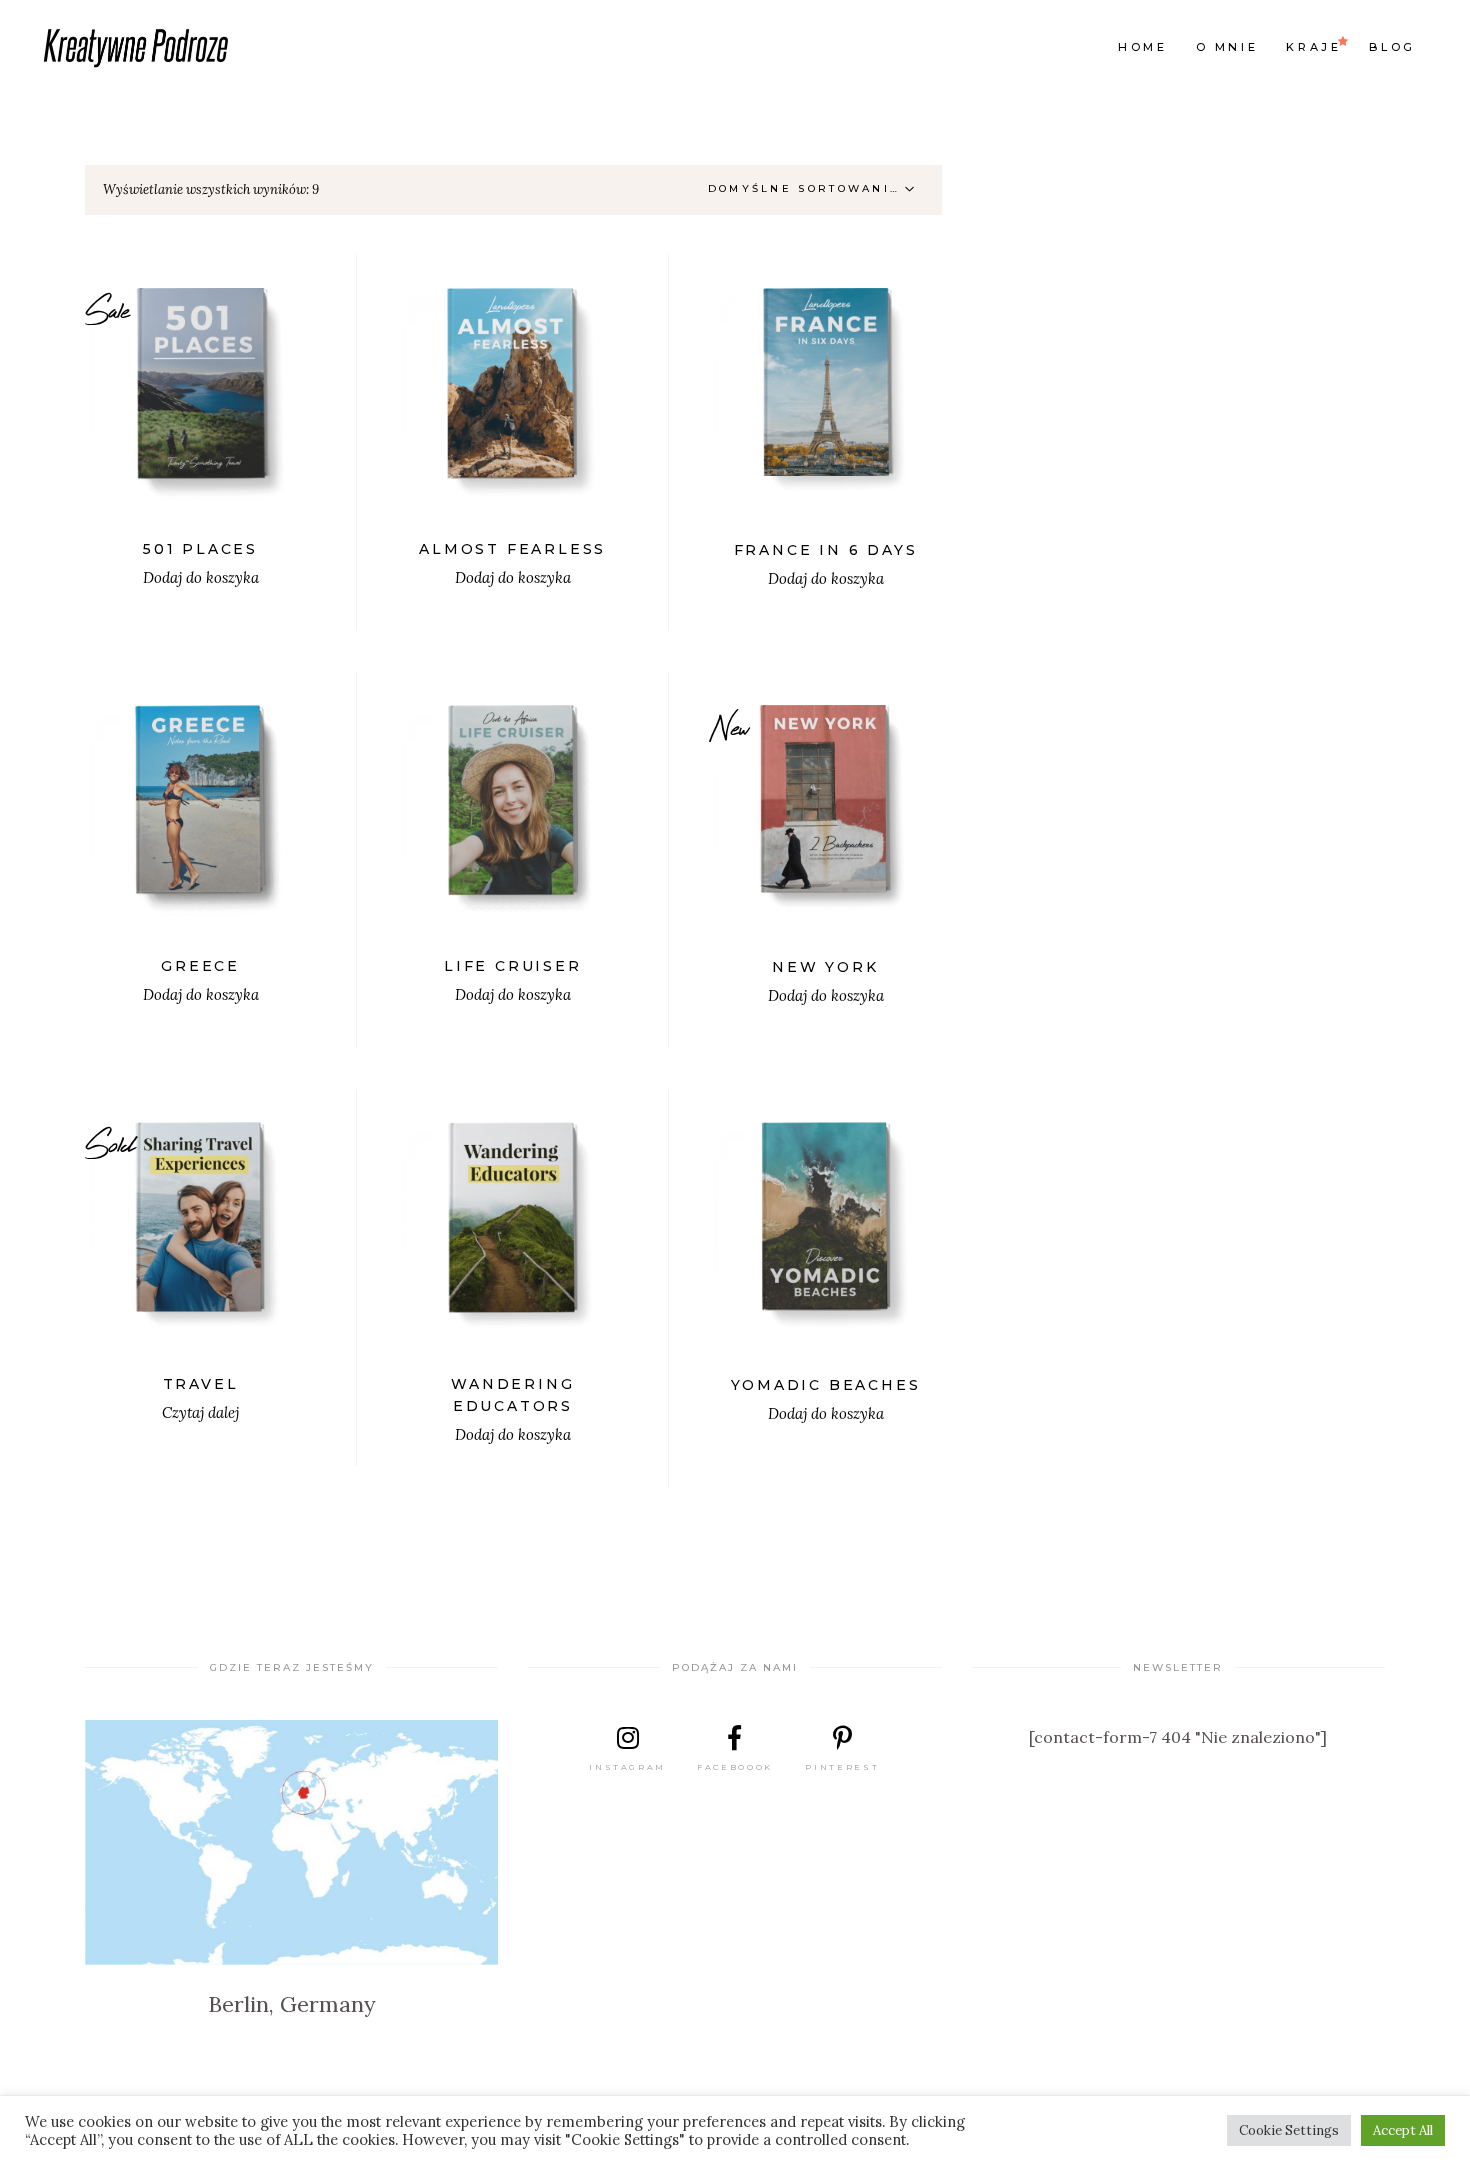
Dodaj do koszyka (201, 577)
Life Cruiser (513, 966)
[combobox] (817, 190)
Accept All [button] (1403, 2130)
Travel (201, 1384)
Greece (200, 966)
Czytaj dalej (200, 1412)
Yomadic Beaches (826, 1385)
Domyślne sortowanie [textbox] (804, 188)
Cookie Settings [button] (1289, 2130)
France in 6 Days (826, 550)
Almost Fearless (512, 549)
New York (825, 967)
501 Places (200, 549)
